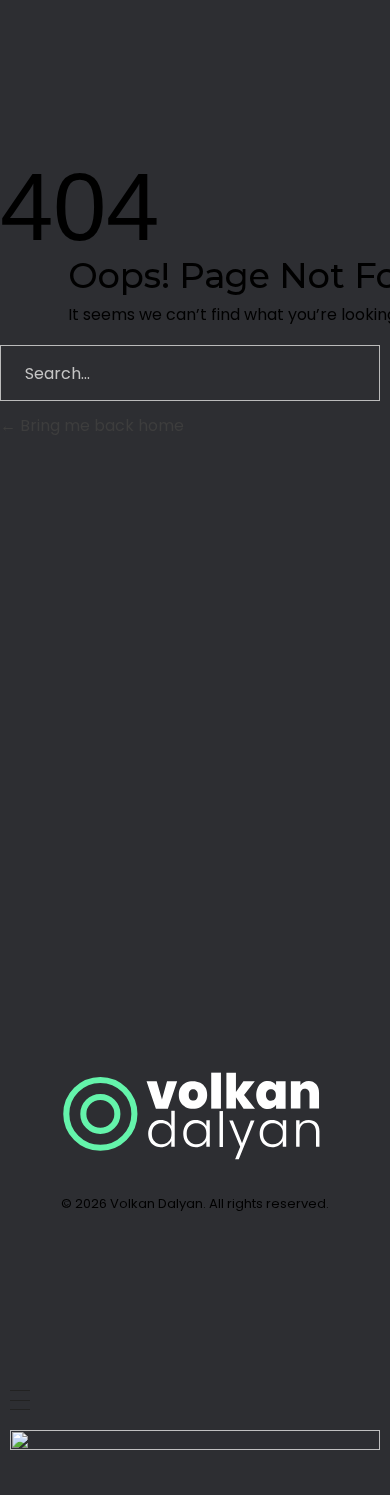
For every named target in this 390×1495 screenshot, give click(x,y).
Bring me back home (100, 425)
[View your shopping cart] (266, 46)
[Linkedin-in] (145, 1275)
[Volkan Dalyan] (91, 43)
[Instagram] (245, 1275)
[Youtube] (195, 1275)
